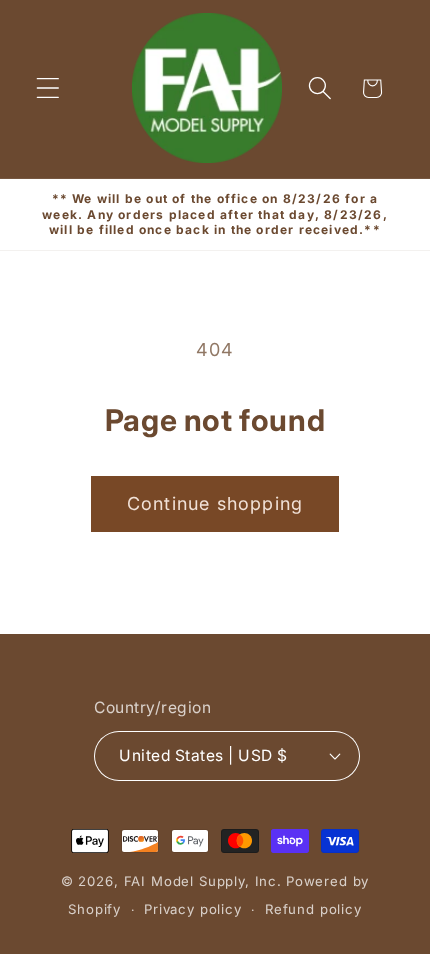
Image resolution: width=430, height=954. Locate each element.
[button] (48, 88)
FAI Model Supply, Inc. (203, 881)
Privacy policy (193, 909)
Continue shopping (215, 503)
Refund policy (313, 909)
